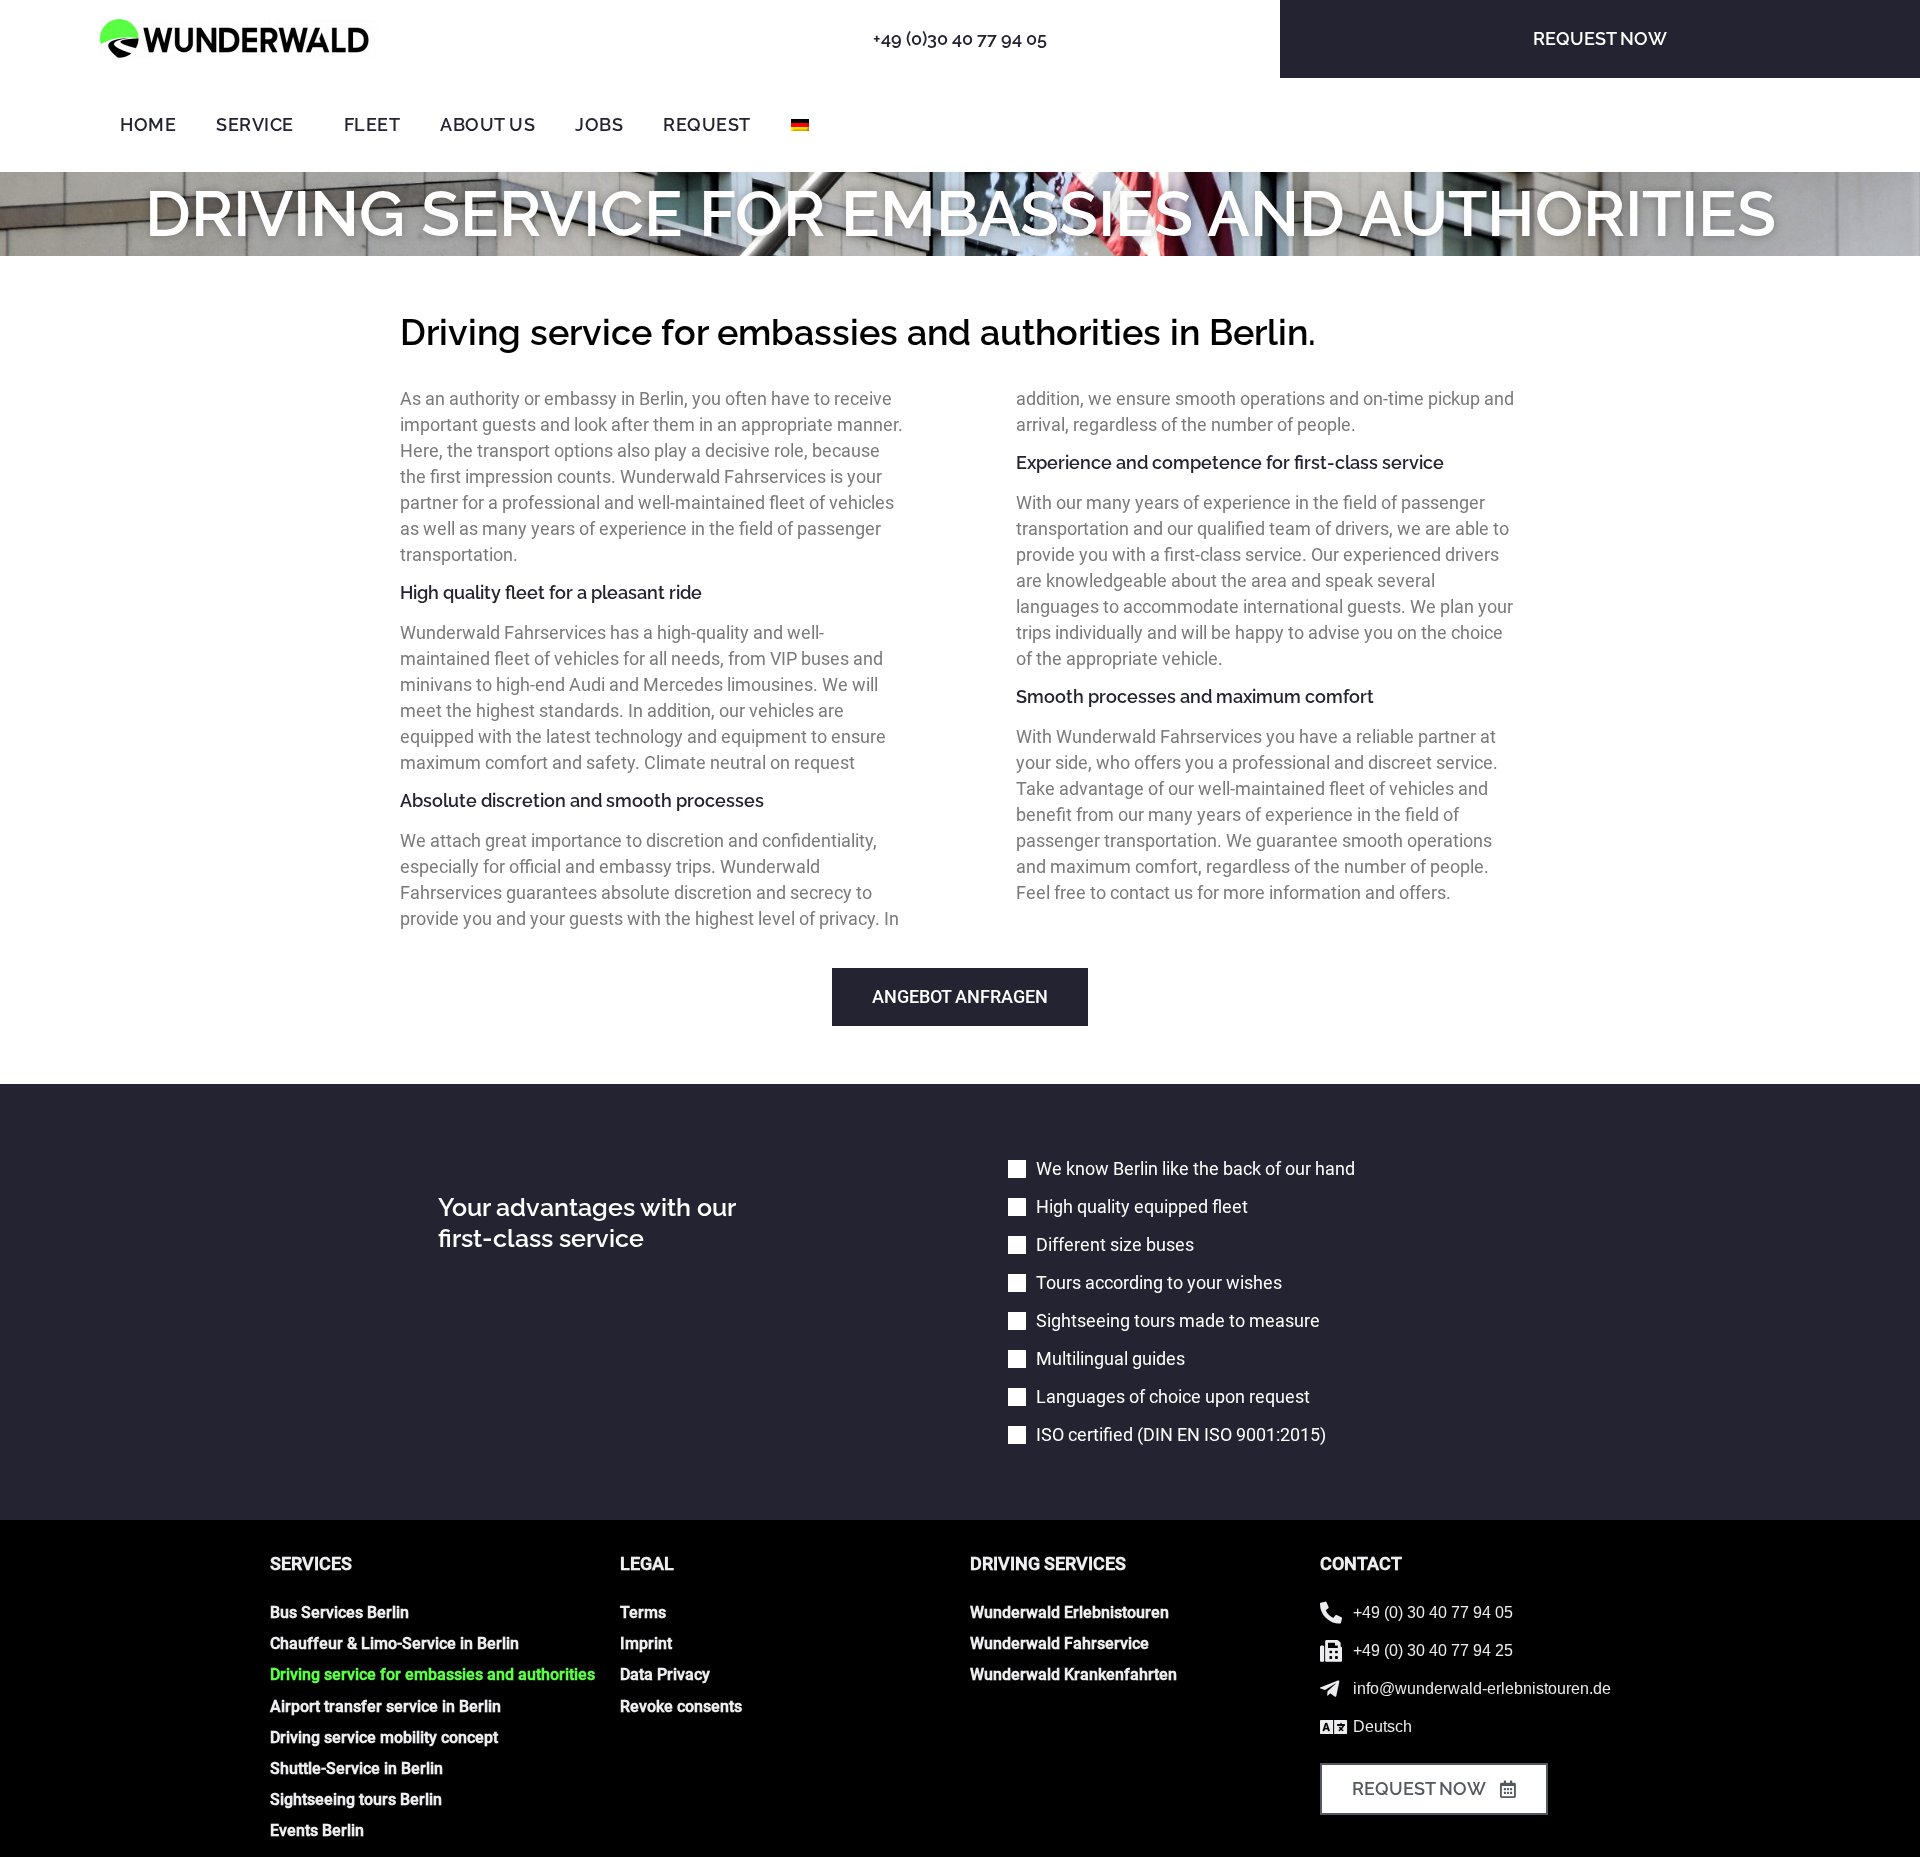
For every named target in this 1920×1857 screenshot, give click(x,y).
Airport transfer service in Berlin (385, 1706)
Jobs (599, 124)
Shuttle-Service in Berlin (356, 1768)
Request (707, 124)
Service (255, 124)
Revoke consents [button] (681, 1706)
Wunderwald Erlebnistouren (1069, 1612)
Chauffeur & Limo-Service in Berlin (394, 1643)
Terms (643, 1612)
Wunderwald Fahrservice (1059, 1643)
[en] (238, 39)
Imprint (646, 1643)
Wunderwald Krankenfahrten (1073, 1674)
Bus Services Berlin (339, 1612)
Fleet (372, 124)
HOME (148, 124)
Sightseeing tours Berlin (356, 1799)
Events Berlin (317, 1830)
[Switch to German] (800, 125)
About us (487, 124)
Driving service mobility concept (384, 1737)
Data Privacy (665, 1674)
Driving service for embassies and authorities (432, 1674)
